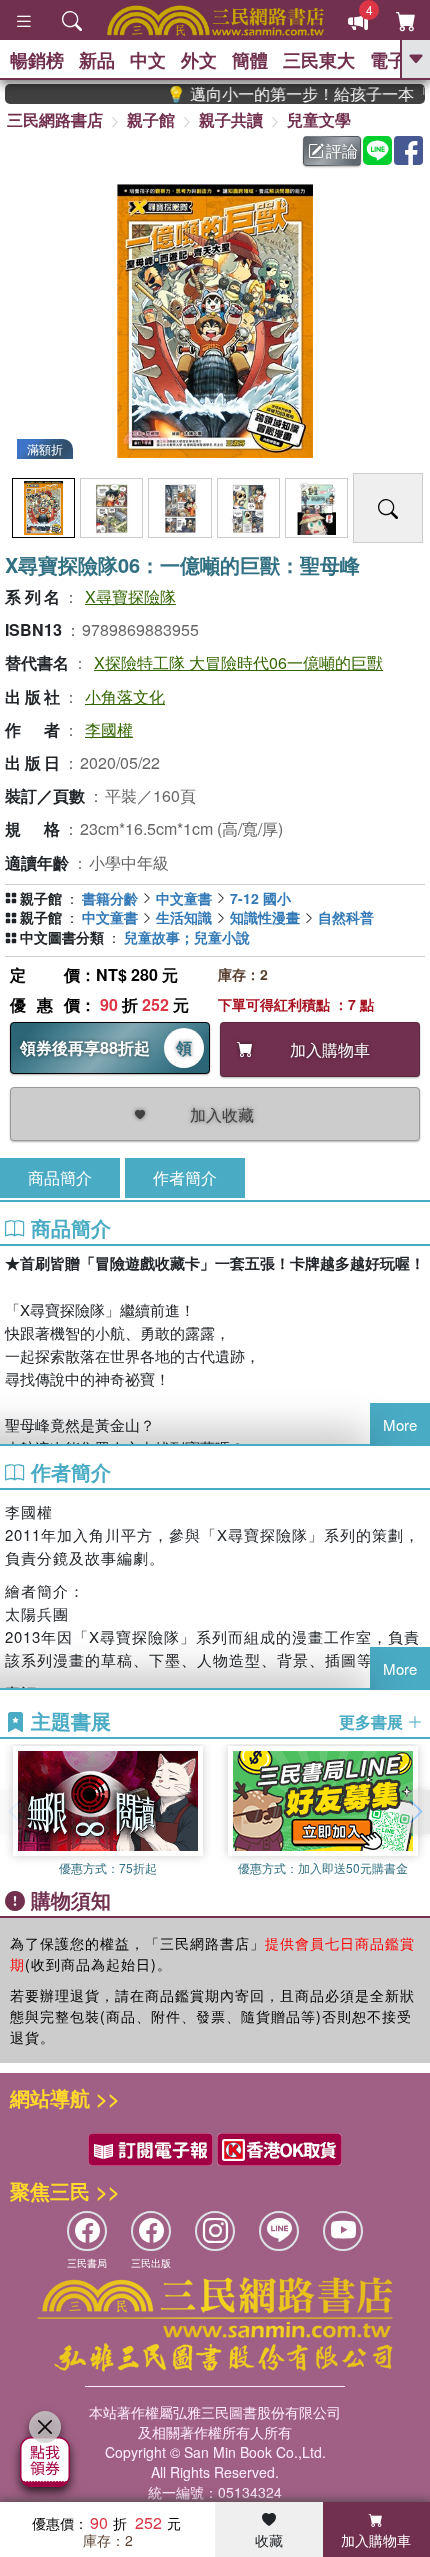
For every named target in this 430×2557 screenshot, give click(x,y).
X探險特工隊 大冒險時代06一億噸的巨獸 (238, 662)
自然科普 (346, 917)
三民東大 (319, 60)
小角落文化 (125, 696)
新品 (97, 60)
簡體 (250, 60)
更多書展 (373, 1722)
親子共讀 (231, 119)
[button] (415, 1812)
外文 (199, 60)
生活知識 (184, 917)
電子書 (397, 60)
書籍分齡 (110, 898)
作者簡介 (185, 1177)
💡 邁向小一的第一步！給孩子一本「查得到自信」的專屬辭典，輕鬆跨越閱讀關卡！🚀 (284, 94)
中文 (148, 60)
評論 (342, 150)
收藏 (269, 2540)
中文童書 (184, 898)
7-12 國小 (260, 898)
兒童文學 (319, 119)
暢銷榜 (37, 60)
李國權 (109, 729)
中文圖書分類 (62, 937)
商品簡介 (60, 1177)
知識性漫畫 (265, 917)
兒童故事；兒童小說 (187, 937)
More (400, 1424)
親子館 (151, 119)
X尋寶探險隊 (130, 596)
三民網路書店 (55, 119)
